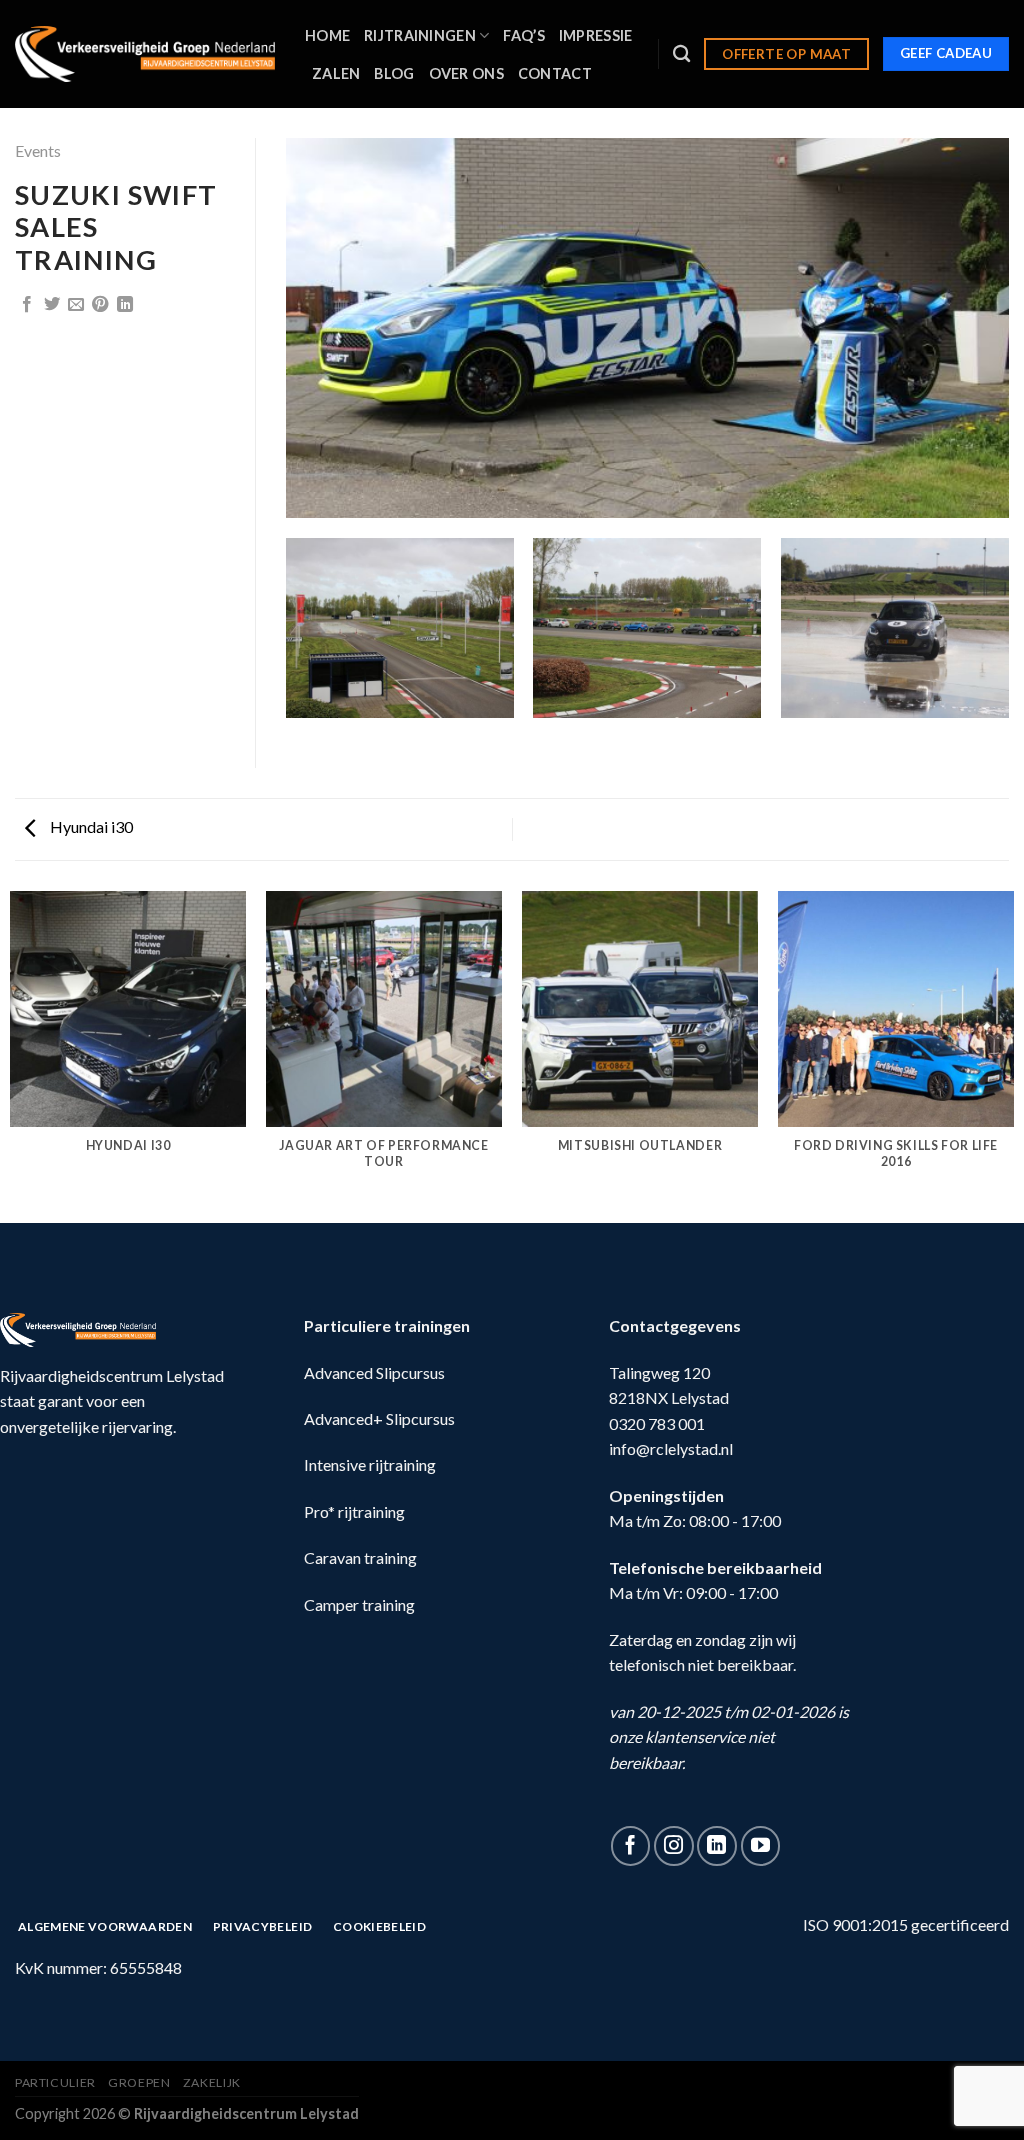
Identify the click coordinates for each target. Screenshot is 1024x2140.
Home (327, 35)
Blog (394, 73)
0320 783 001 (657, 1423)
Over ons (466, 73)
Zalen (336, 73)
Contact (555, 73)
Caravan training (360, 1557)
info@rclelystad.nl (671, 1448)
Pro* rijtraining (354, 1511)
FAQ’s (523, 35)
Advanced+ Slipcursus (379, 1418)
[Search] (681, 54)
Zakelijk (212, 2082)
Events (38, 150)
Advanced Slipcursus (374, 1372)
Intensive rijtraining (370, 1464)
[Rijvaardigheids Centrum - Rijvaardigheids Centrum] (145, 53)
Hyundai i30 (90, 826)
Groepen (139, 2082)
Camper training (359, 1604)
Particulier (55, 2082)
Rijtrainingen (420, 35)
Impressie (596, 35)
